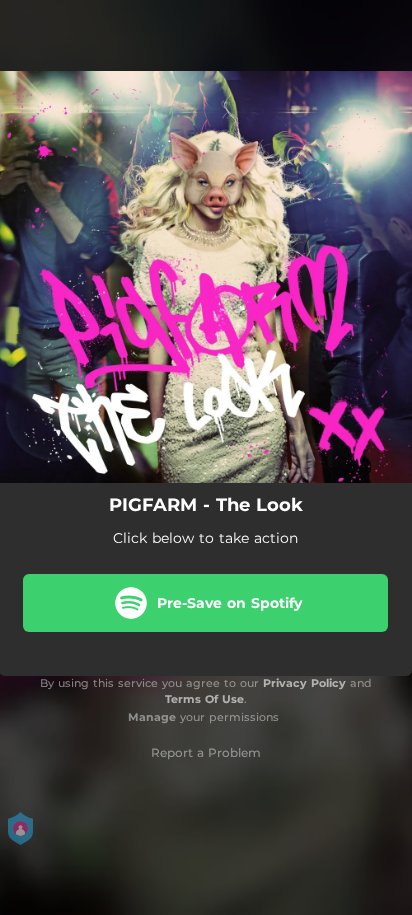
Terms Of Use (204, 699)
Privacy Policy (304, 683)
